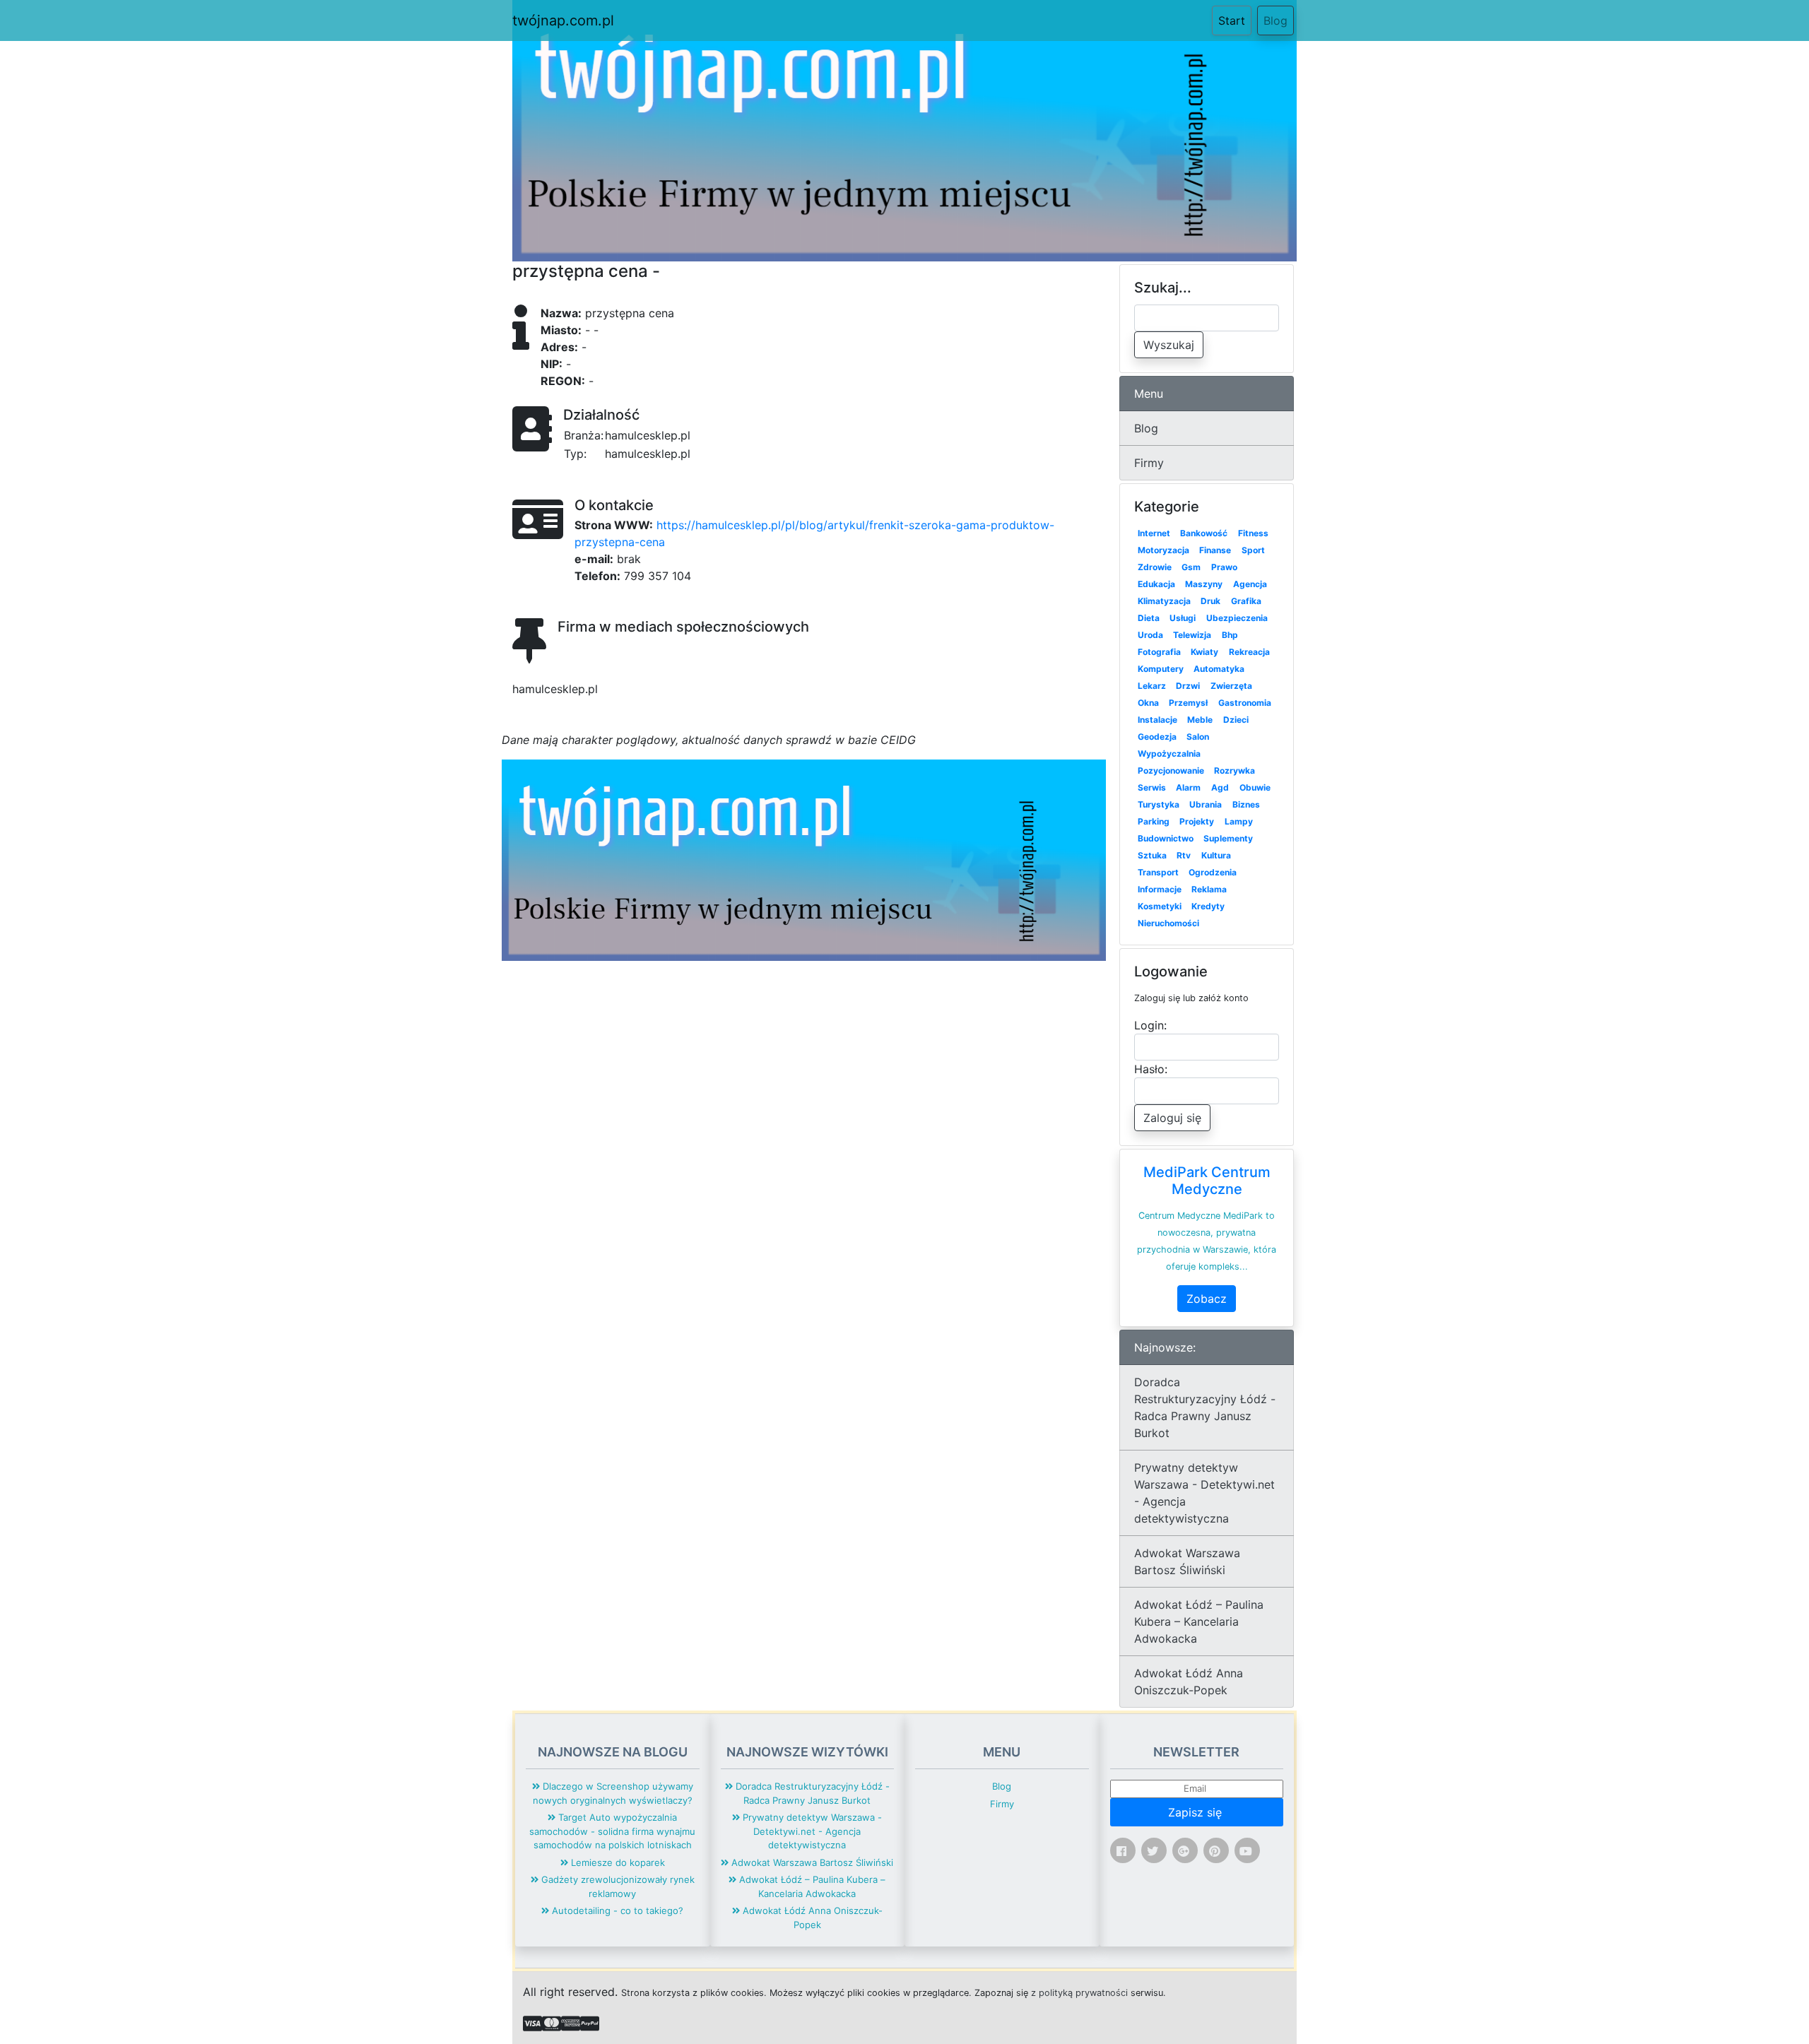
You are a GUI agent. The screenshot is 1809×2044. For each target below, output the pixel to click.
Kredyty (1208, 906)
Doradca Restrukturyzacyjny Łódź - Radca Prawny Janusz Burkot (1205, 1407)
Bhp (1230, 635)
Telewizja (1192, 635)
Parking (1154, 821)
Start (1235, 20)
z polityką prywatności (1079, 1993)
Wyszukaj (1169, 345)
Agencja (1250, 584)
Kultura (1216, 855)
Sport (1253, 550)
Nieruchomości (1168, 923)
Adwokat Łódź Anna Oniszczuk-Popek (1189, 1682)
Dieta (1149, 618)
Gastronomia (1245, 703)
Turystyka (1159, 804)
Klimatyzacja (1164, 601)
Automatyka (1219, 669)
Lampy (1239, 821)
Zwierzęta (1231, 686)
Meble (1200, 720)
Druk (1210, 601)
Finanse (1215, 550)
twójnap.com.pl (563, 20)
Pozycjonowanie (1171, 770)
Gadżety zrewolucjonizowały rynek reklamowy (617, 1886)
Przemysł (1188, 703)
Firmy (1149, 463)
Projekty (1197, 821)
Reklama (1209, 889)
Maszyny (1204, 584)
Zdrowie (1155, 567)
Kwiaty (1204, 652)
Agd (1220, 787)
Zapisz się (1197, 1812)
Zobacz (1207, 1299)
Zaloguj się (1172, 1118)
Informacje (1160, 889)
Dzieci (1236, 720)
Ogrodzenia (1213, 872)
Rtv (1184, 855)
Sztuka (1152, 855)
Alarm (1188, 787)
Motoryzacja (1163, 550)
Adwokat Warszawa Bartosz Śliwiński (1187, 1561)
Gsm (1191, 567)
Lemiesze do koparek (617, 1862)
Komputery (1161, 669)
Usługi (1183, 618)
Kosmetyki (1160, 906)
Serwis (1152, 787)
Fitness (1253, 533)
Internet (1154, 533)
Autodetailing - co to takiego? (616, 1910)
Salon (1198, 737)
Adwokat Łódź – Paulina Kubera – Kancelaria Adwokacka (1199, 1621)
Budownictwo (1166, 838)
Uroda (1150, 635)
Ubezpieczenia (1237, 618)
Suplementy (1228, 838)
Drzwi (1188, 686)
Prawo (1224, 567)
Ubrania (1206, 804)
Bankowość (1204, 533)
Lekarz (1152, 686)
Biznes (1246, 804)
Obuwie (1255, 787)
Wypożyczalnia (1169, 754)
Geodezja (1157, 737)
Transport (1158, 872)
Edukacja (1156, 584)
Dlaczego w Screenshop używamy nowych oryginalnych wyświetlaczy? (613, 1793)
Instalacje (1157, 720)
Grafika (1246, 601)
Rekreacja (1249, 652)
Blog (1275, 20)
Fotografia (1159, 652)
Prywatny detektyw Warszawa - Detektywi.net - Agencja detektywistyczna (1204, 1493)
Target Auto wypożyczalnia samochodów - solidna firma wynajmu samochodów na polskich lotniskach (612, 1831)
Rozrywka (1235, 770)
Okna (1148, 703)
